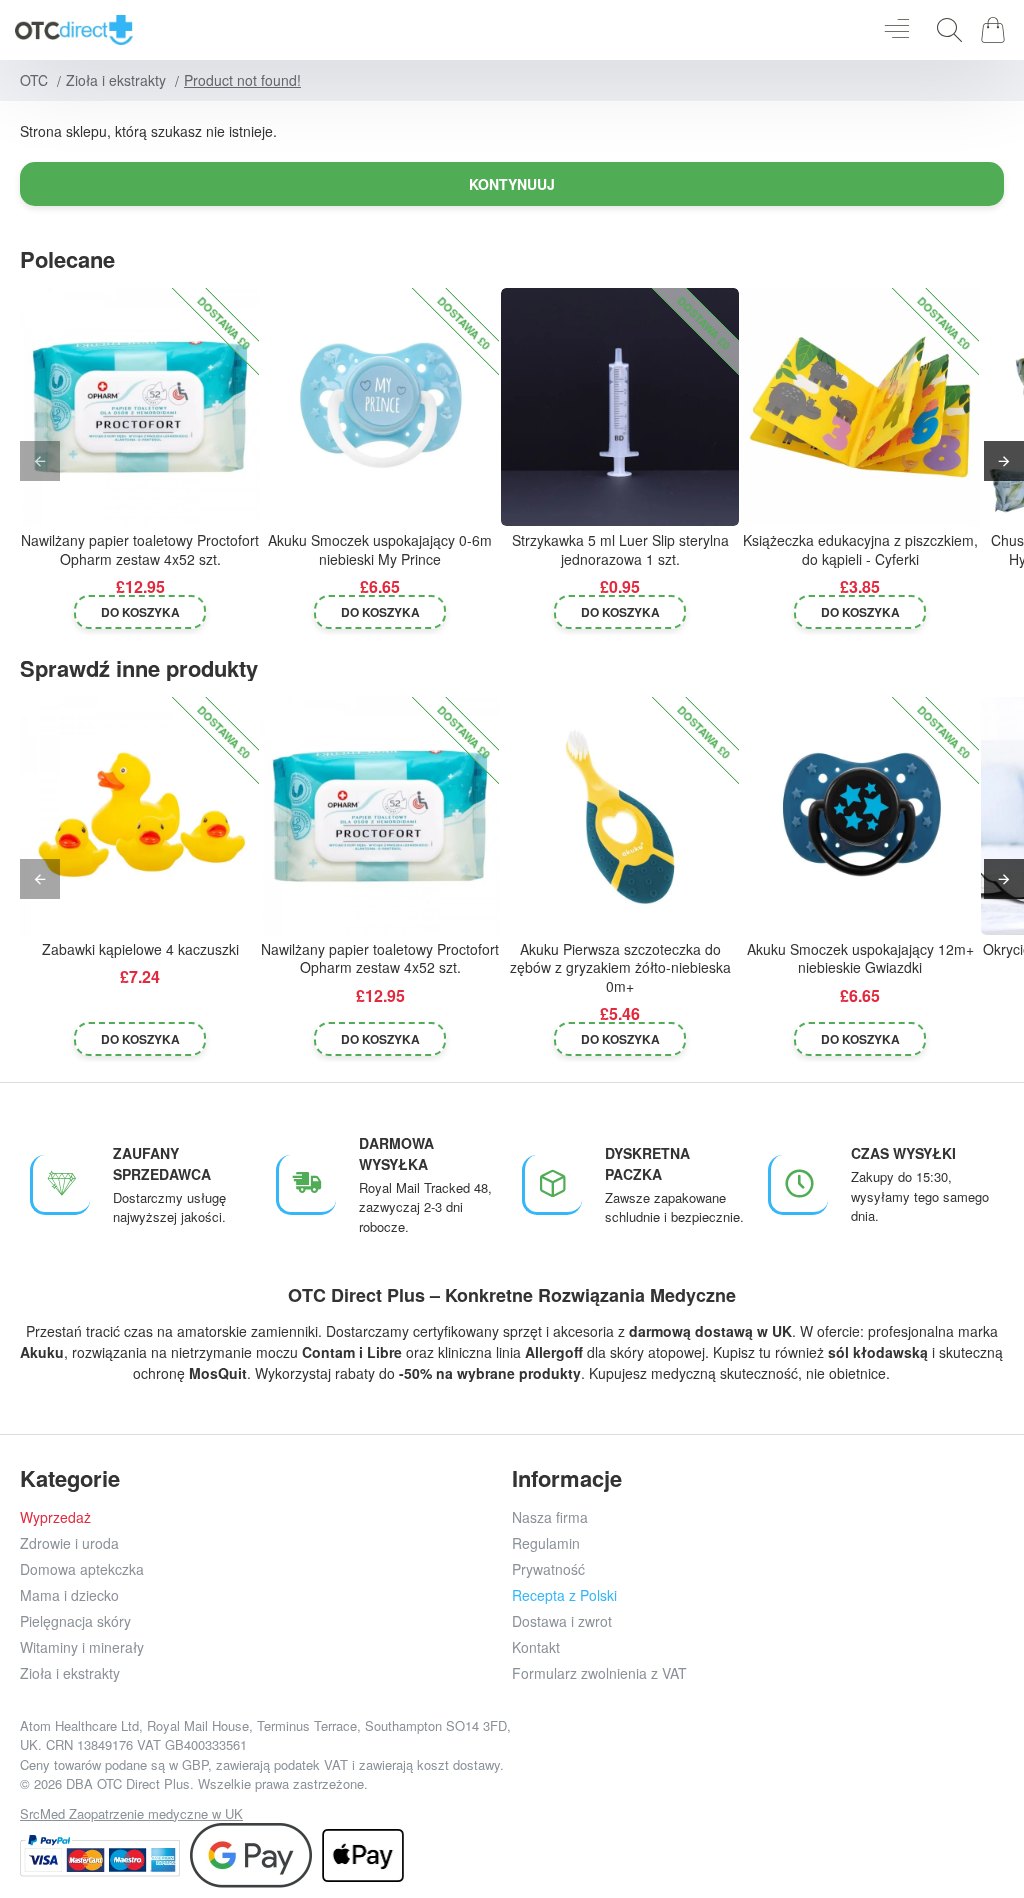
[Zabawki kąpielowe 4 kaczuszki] (140, 816)
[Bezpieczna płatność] (100, 1855)
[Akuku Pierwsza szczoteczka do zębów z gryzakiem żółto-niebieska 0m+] (620, 816)
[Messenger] (780, 1765)
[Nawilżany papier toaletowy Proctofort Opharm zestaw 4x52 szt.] (140, 407)
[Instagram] (690, 1765)
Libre (384, 1352)
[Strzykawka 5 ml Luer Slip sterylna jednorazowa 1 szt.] (620, 407)
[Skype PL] (870, 1765)
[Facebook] (645, 1765)
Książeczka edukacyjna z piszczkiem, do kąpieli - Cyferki (860, 549)
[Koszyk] (996, 30)
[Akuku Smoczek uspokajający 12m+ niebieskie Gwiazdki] (860, 816)
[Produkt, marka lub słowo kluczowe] (944, 30)
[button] (140, 612)
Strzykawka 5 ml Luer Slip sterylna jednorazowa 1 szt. (620, 549)
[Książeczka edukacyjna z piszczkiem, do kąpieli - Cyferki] (860, 407)
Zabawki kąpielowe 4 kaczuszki (140, 949)
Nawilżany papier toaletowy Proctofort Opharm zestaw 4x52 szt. (140, 549)
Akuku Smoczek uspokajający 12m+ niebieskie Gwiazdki (860, 958)
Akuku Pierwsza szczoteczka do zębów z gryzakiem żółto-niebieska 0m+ (620, 967)
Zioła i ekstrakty (116, 80)
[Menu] (896, 30)
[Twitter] (735, 1765)
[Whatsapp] (825, 1765)
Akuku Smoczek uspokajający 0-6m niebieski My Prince (380, 549)
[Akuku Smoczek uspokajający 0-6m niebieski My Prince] (380, 407)
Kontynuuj (512, 184)
